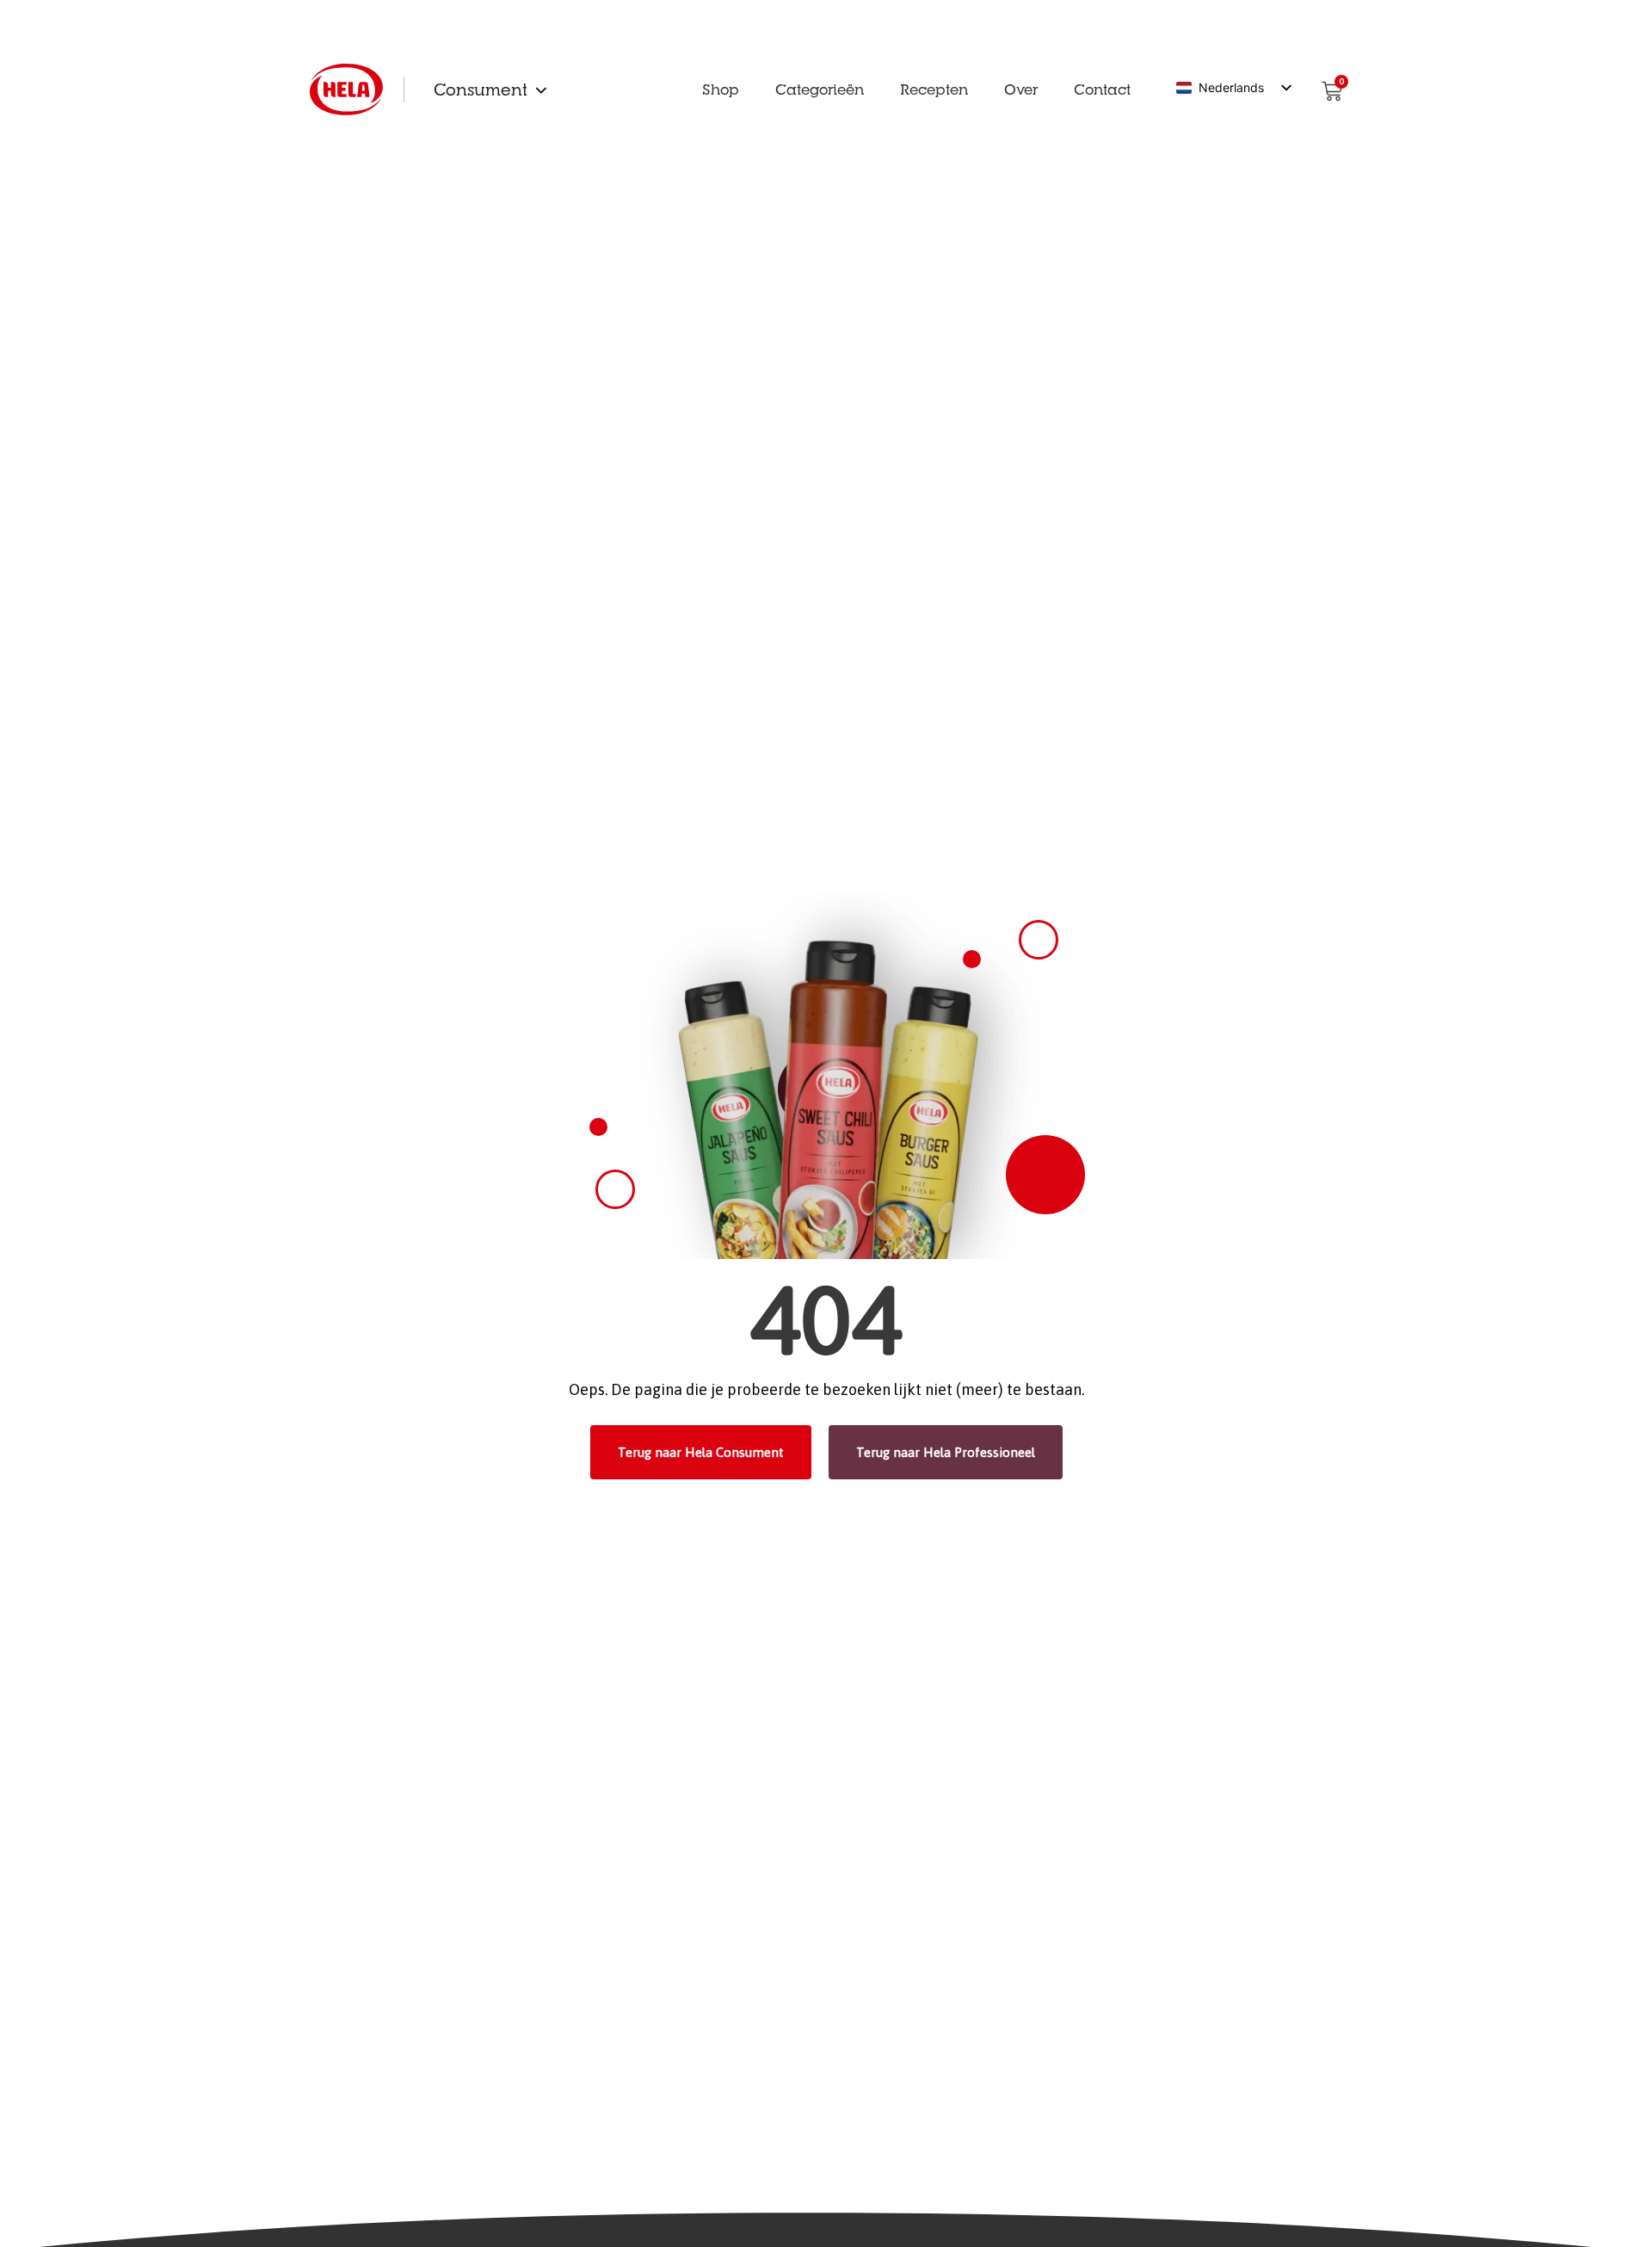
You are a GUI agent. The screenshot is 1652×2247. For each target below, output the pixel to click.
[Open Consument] (541, 90)
